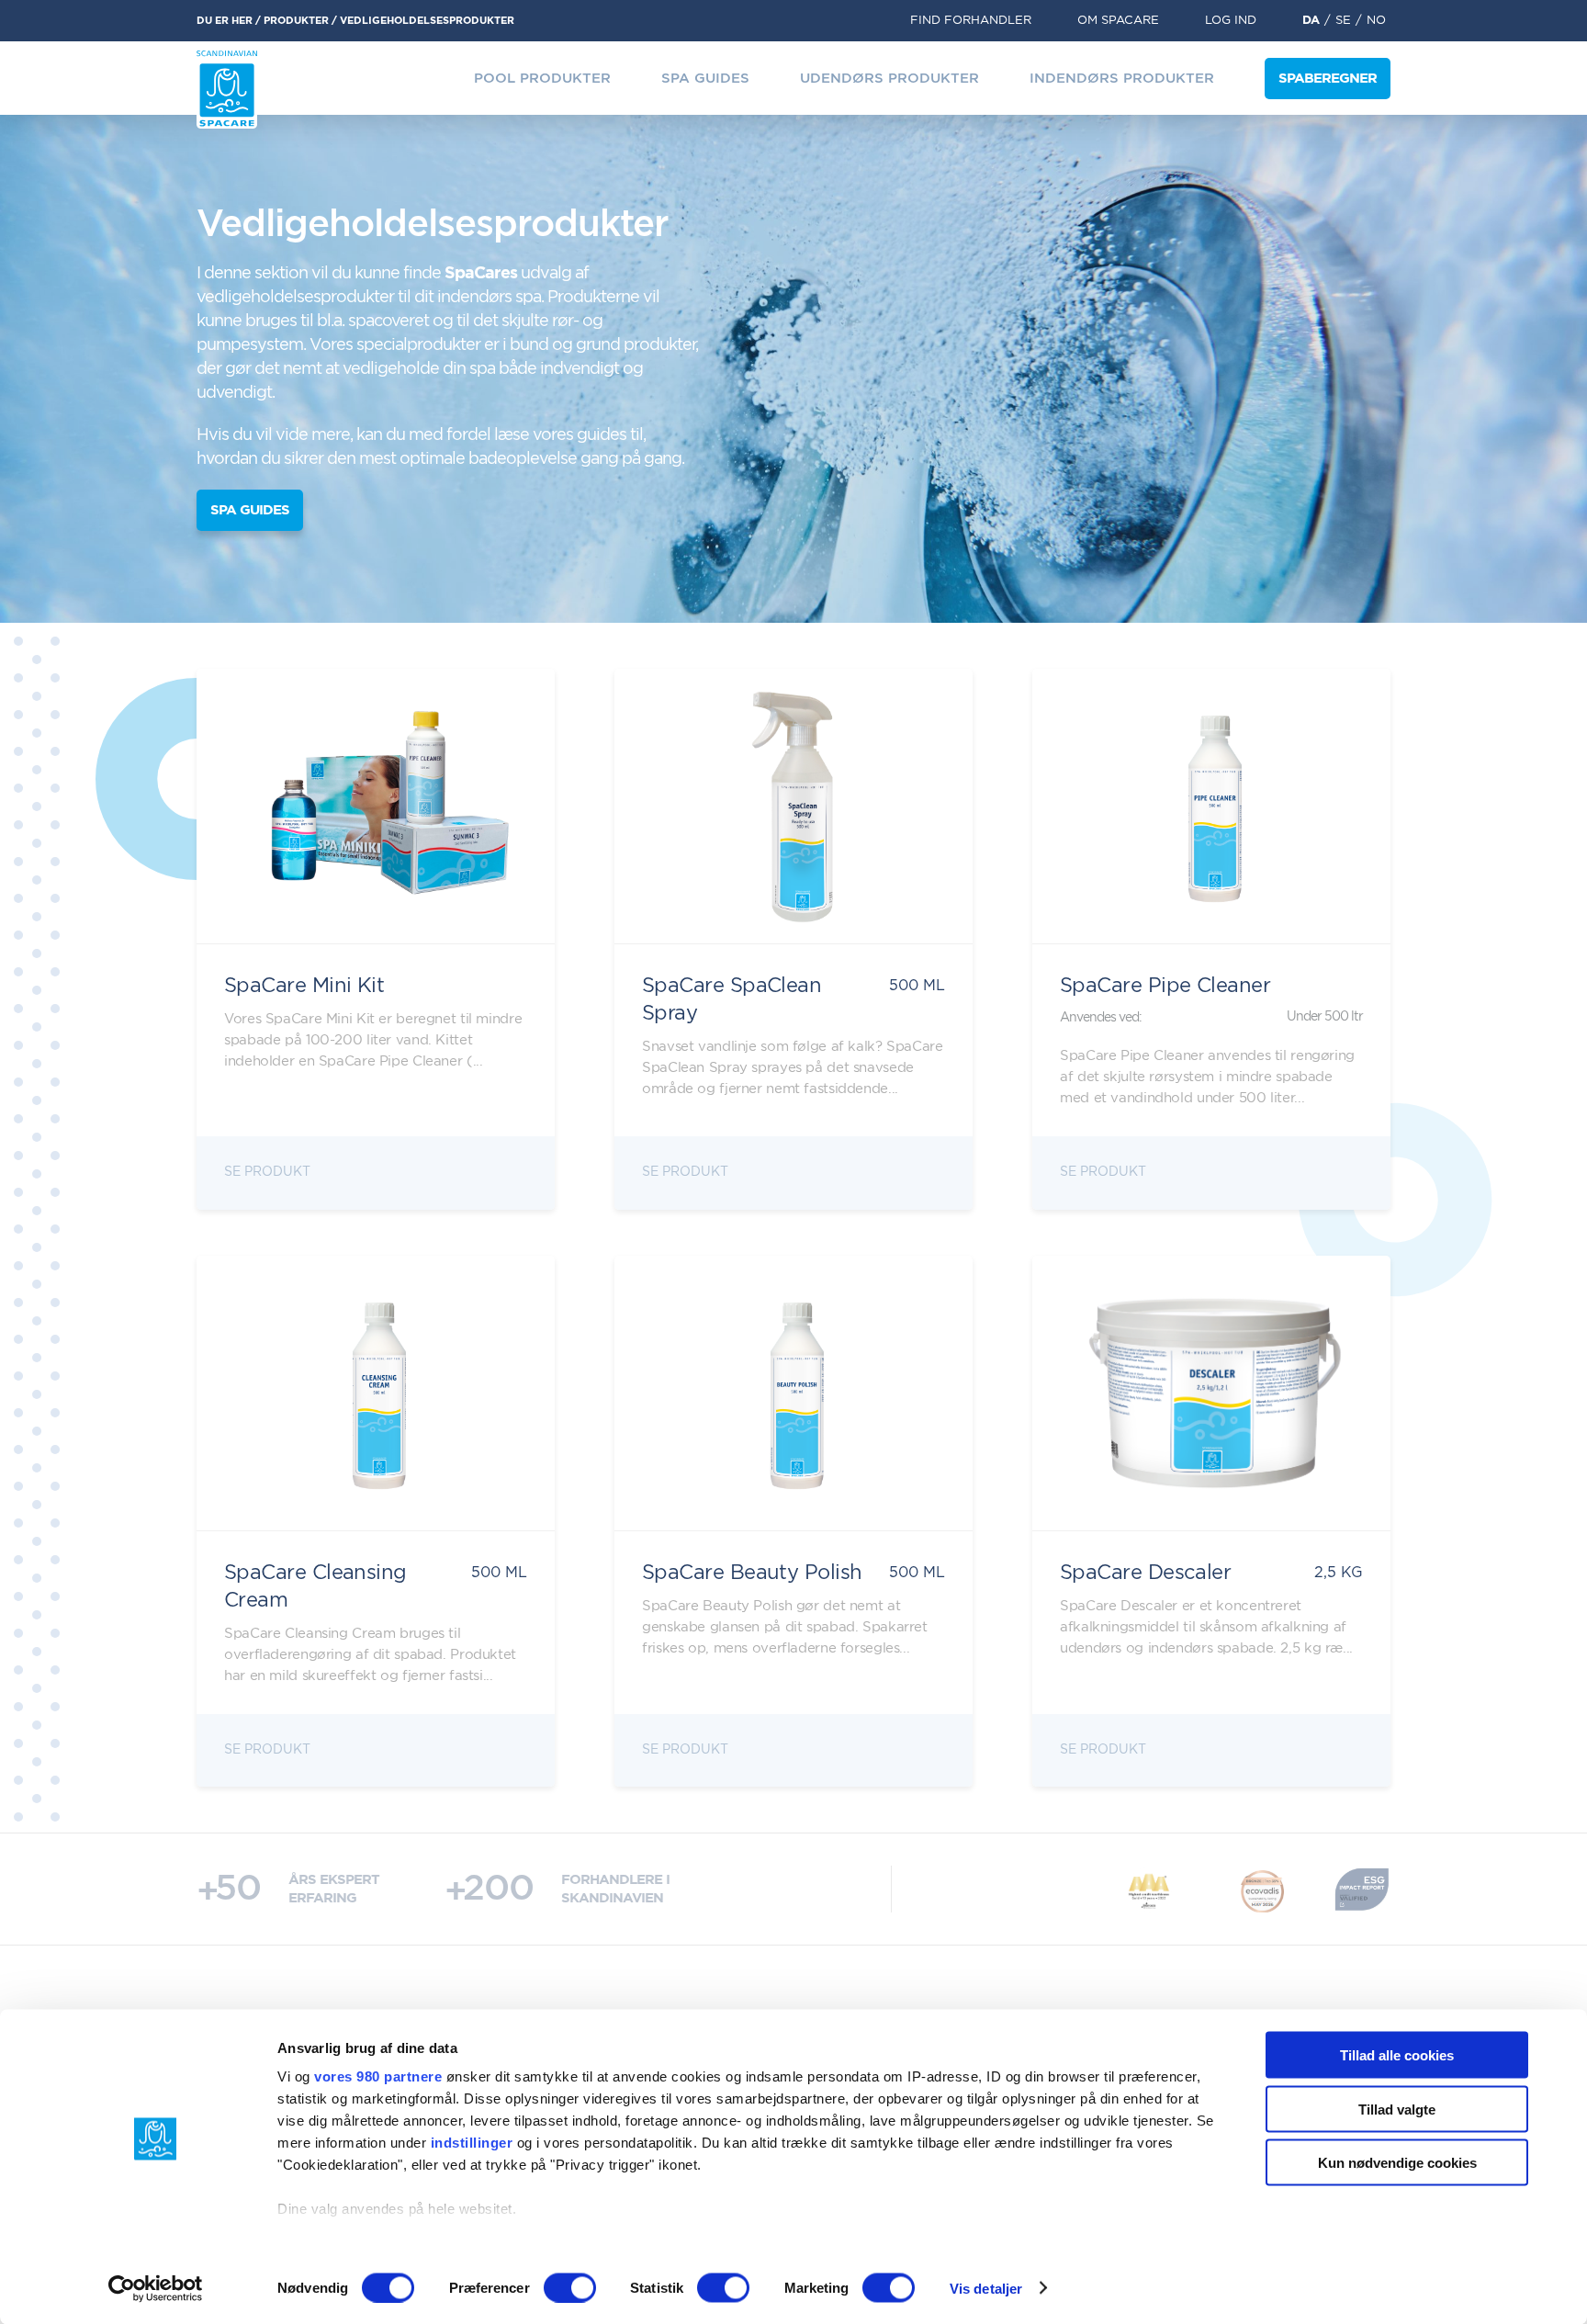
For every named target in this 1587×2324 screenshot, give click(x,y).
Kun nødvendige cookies (1397, 2163)
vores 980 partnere (378, 2076)
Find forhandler (971, 21)
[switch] (570, 2287)
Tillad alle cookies (1397, 2055)
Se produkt (267, 1172)
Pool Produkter (542, 79)
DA (1311, 21)
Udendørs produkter (889, 79)
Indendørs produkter (1122, 79)
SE (1343, 21)
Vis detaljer (986, 2288)
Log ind (1231, 21)
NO (1376, 21)
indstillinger (472, 2143)
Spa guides (705, 79)
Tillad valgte (1397, 2109)
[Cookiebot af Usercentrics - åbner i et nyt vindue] (156, 2288)
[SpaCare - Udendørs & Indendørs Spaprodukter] (227, 90)
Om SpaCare (1118, 21)
